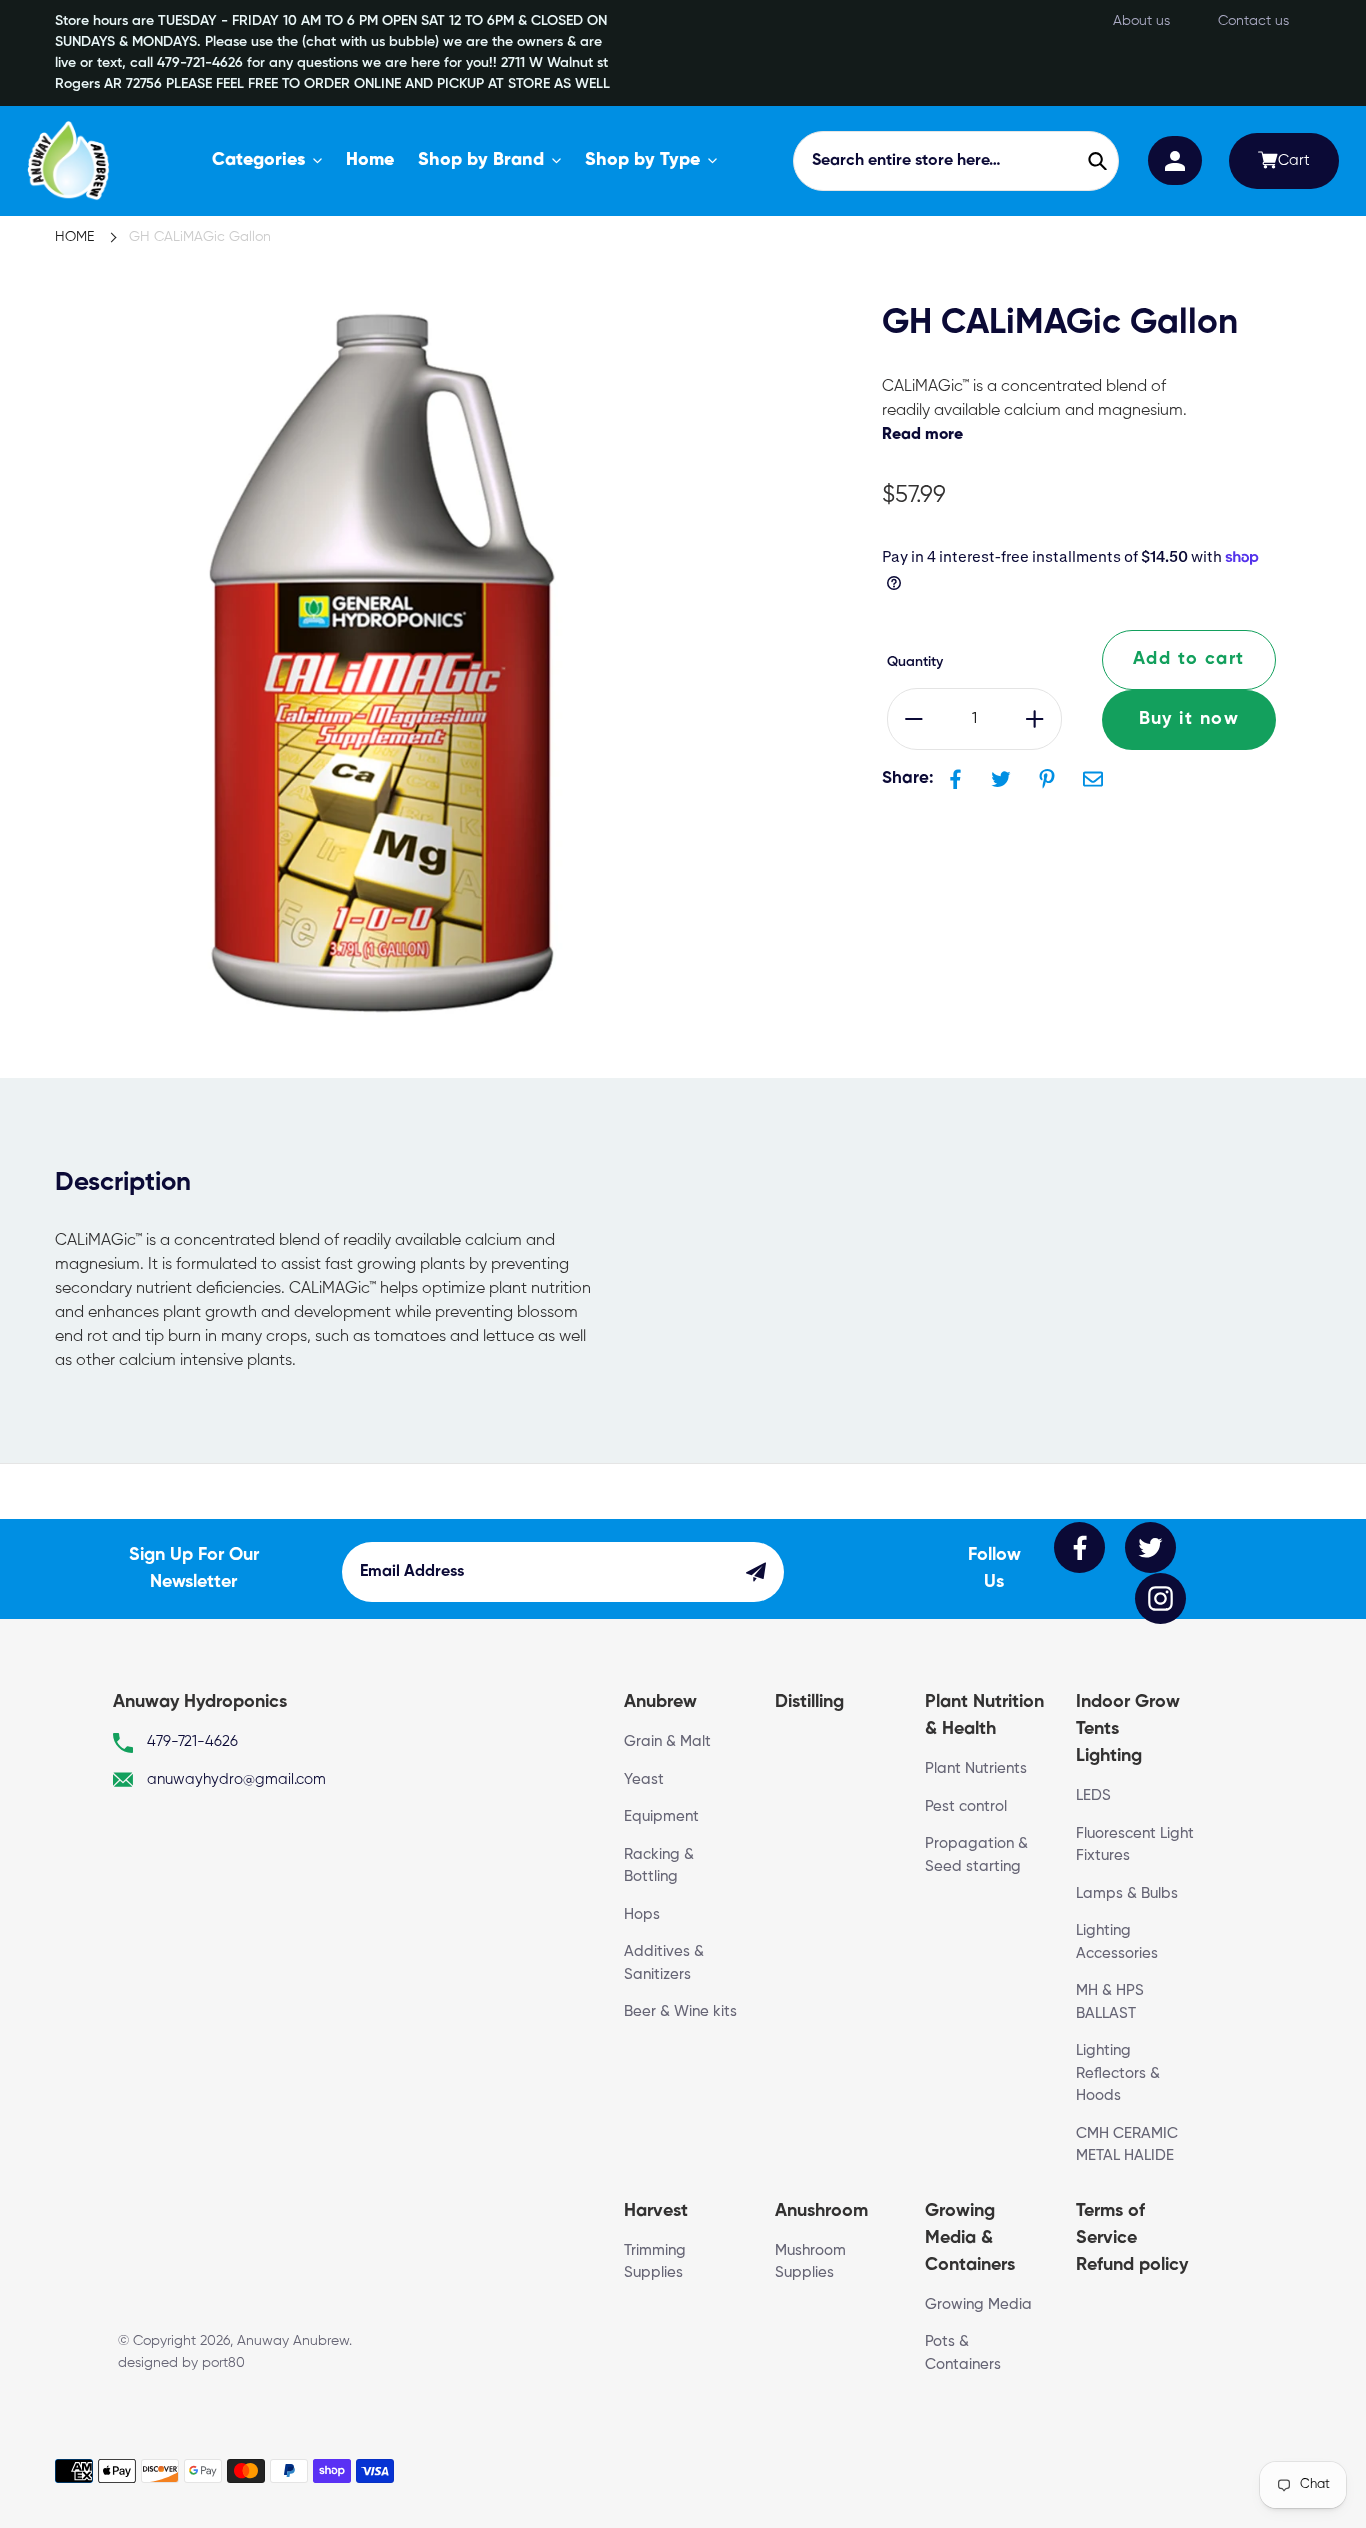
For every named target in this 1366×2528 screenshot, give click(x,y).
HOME (74, 237)
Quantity (915, 662)
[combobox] (956, 161)
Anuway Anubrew (293, 2341)
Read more (922, 435)
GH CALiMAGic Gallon (200, 237)
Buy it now (1189, 719)
